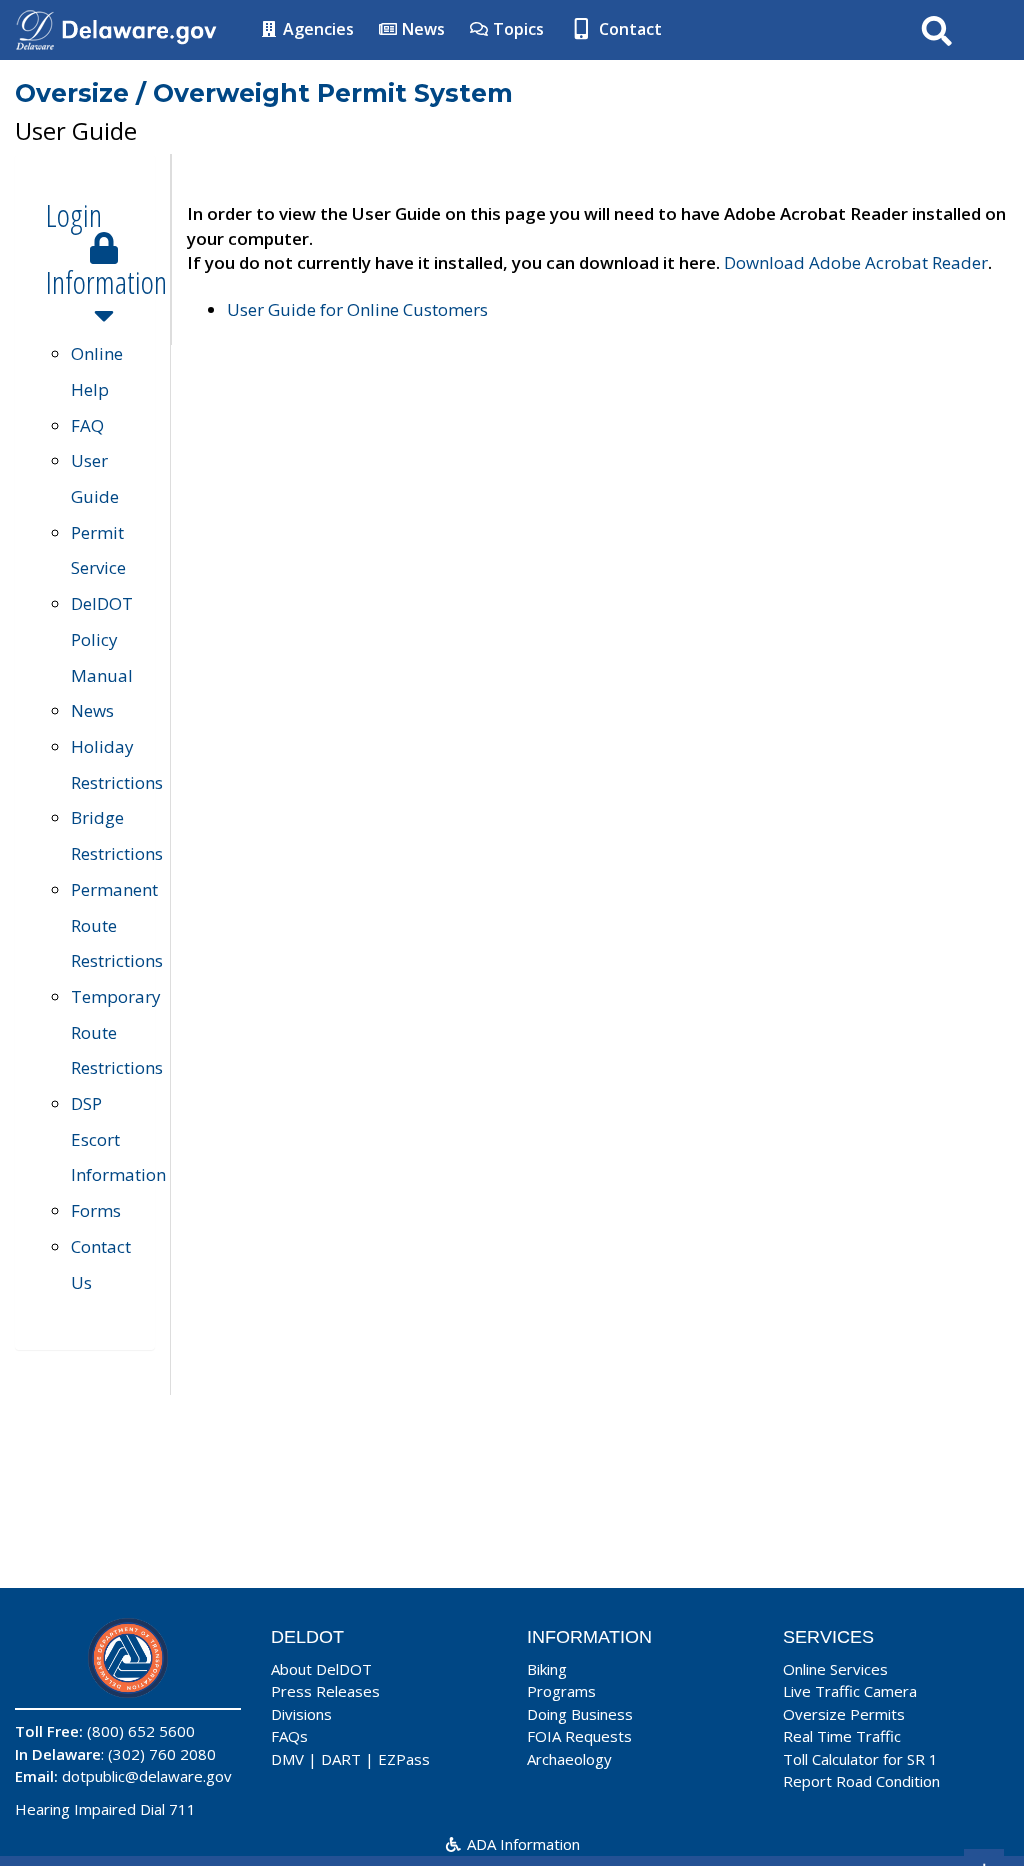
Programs (561, 1691)
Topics (516, 29)
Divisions (301, 1714)
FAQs (289, 1736)
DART (341, 1759)
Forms (96, 1210)
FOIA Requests (579, 1736)
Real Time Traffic (842, 1736)
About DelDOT (321, 1669)
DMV (287, 1759)
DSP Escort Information (118, 1139)
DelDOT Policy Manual (102, 639)
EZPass (404, 1759)
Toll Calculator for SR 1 (860, 1759)
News (421, 29)
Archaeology (569, 1759)
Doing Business (580, 1714)
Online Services (835, 1669)
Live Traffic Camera (850, 1691)
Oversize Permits (844, 1714)
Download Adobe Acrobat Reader (856, 262)
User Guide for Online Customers (357, 309)
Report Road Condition (861, 1781)
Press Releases (325, 1691)
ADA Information (521, 1844)
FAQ (87, 425)
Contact (628, 29)
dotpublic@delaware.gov (147, 1776)
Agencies (316, 29)
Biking (547, 1669)
